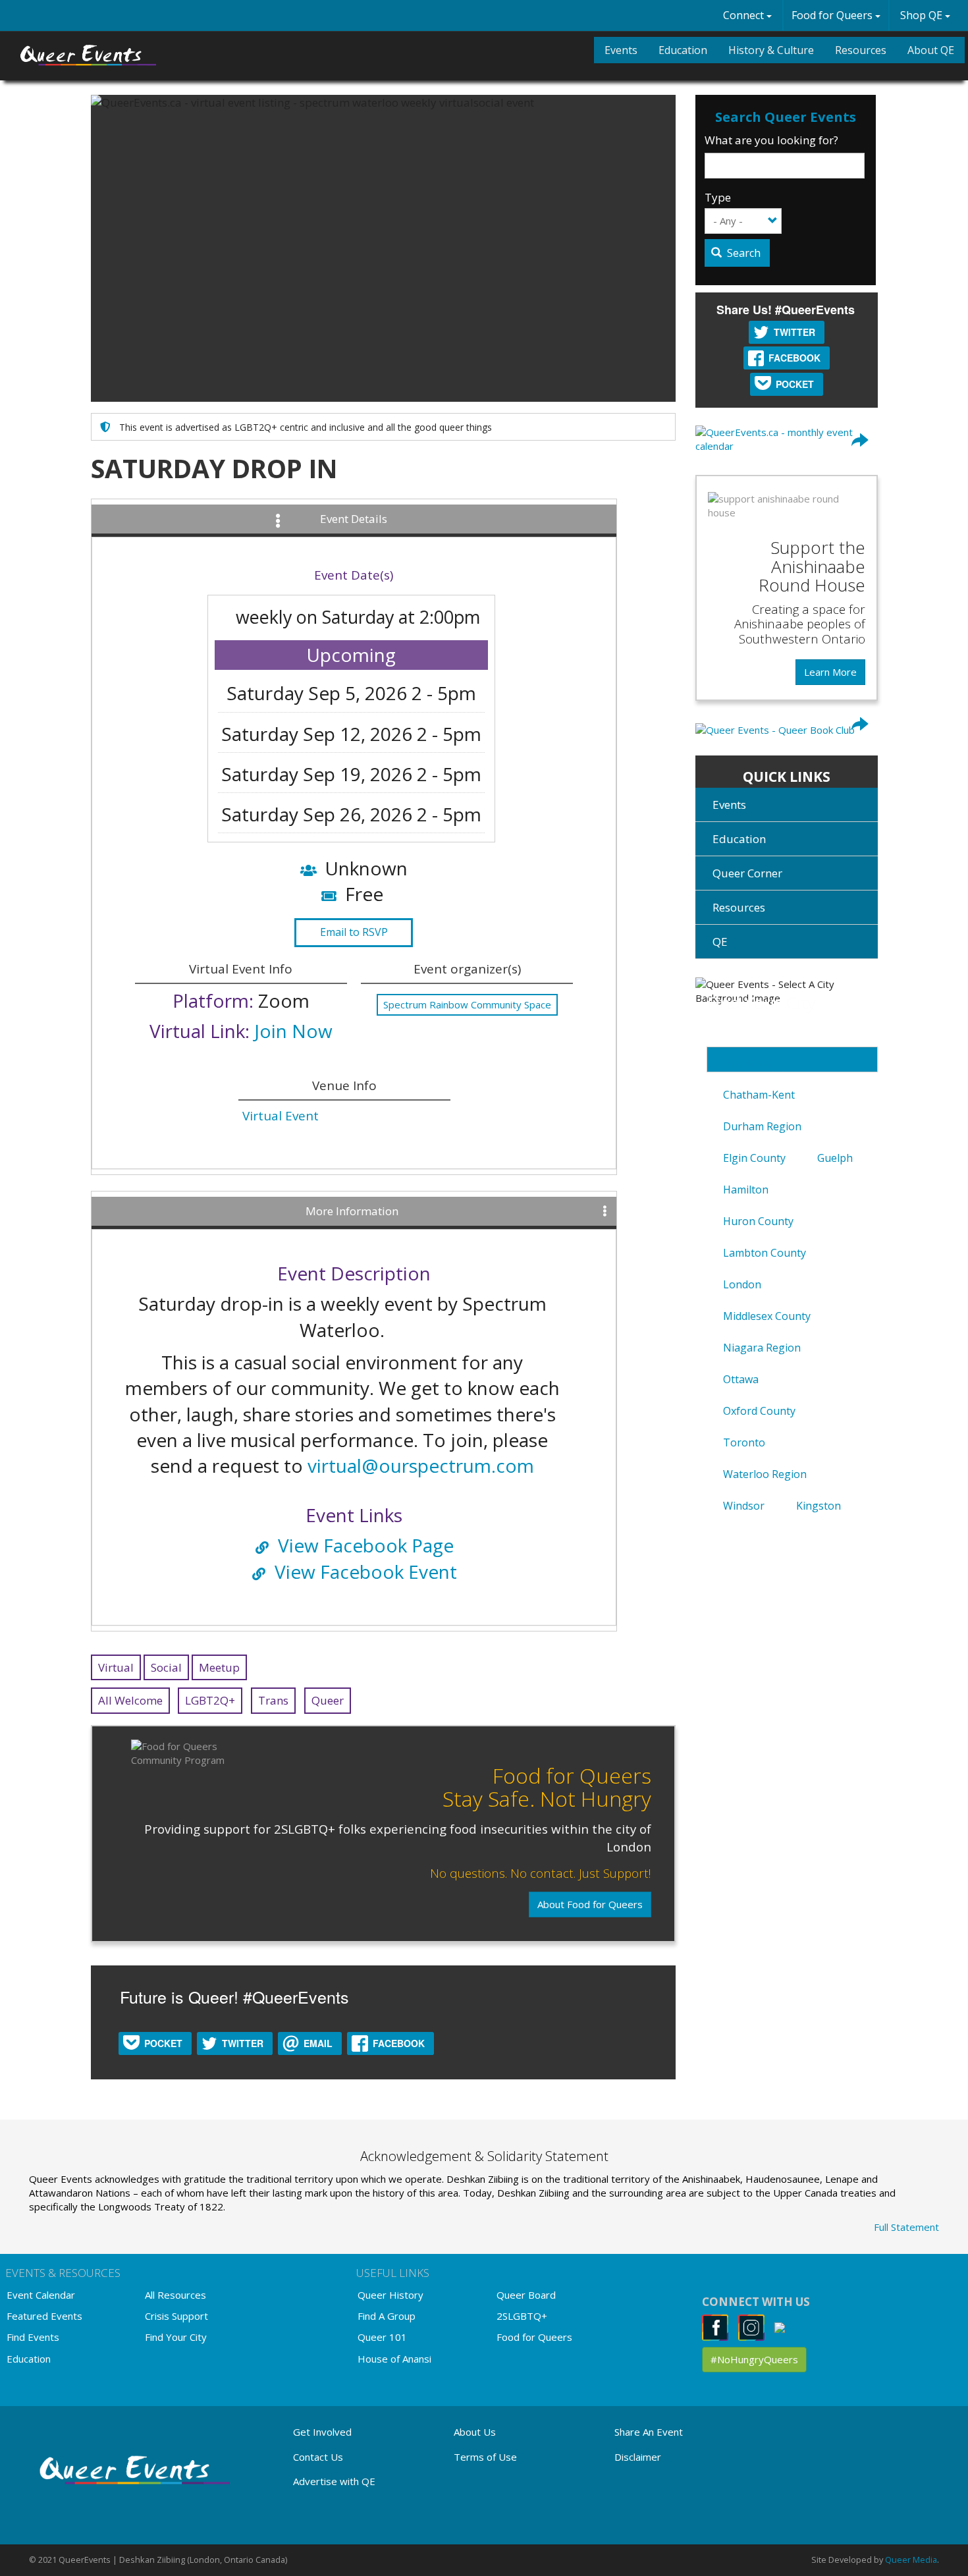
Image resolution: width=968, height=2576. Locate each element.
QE (720, 942)
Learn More (830, 672)
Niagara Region (762, 1348)
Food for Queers (833, 15)
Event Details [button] (354, 519)
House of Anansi (394, 2359)
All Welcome (130, 1700)
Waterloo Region (765, 1474)
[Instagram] (755, 2327)
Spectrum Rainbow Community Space (467, 1004)
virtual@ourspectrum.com (421, 1466)
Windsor (744, 1506)
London (742, 1284)
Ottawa (741, 1379)
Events (621, 50)
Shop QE (923, 15)
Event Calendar (41, 2295)
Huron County (758, 1221)
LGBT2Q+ (210, 1700)
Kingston (819, 1506)
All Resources (175, 2295)
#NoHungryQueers (754, 2359)
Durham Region (762, 1126)
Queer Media (911, 2560)
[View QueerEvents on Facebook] (719, 2327)
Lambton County (765, 1253)
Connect (745, 15)
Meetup (219, 1667)
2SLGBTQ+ (522, 2316)
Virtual (116, 1667)
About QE (931, 50)
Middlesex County (767, 1316)
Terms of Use (485, 2457)
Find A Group (387, 2316)
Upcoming (351, 655)
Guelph (835, 1158)
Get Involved (322, 2432)
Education (683, 50)
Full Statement (906, 2227)
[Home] (89, 55)
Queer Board (526, 2295)
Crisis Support (176, 2316)
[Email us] (783, 2327)
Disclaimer (638, 2457)
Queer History (390, 2295)
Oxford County (759, 1411)
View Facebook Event (366, 1572)
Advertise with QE (334, 2481)
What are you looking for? (771, 140)
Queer (328, 1700)
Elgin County (754, 1158)
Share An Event (649, 2432)
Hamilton (746, 1190)
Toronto (744, 1442)
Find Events (33, 2337)
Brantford (748, 1063)
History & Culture (771, 50)
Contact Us (318, 2457)
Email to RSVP (354, 932)
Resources (861, 50)
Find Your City (176, 2337)
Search (742, 253)
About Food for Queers (590, 1904)
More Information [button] (352, 1211)
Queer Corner (747, 873)
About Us (475, 2432)
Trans (273, 1700)
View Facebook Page (366, 1545)
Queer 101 (382, 2337)
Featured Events (44, 2316)
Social (166, 1667)
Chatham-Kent (759, 1095)
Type (718, 197)
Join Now (293, 1031)
